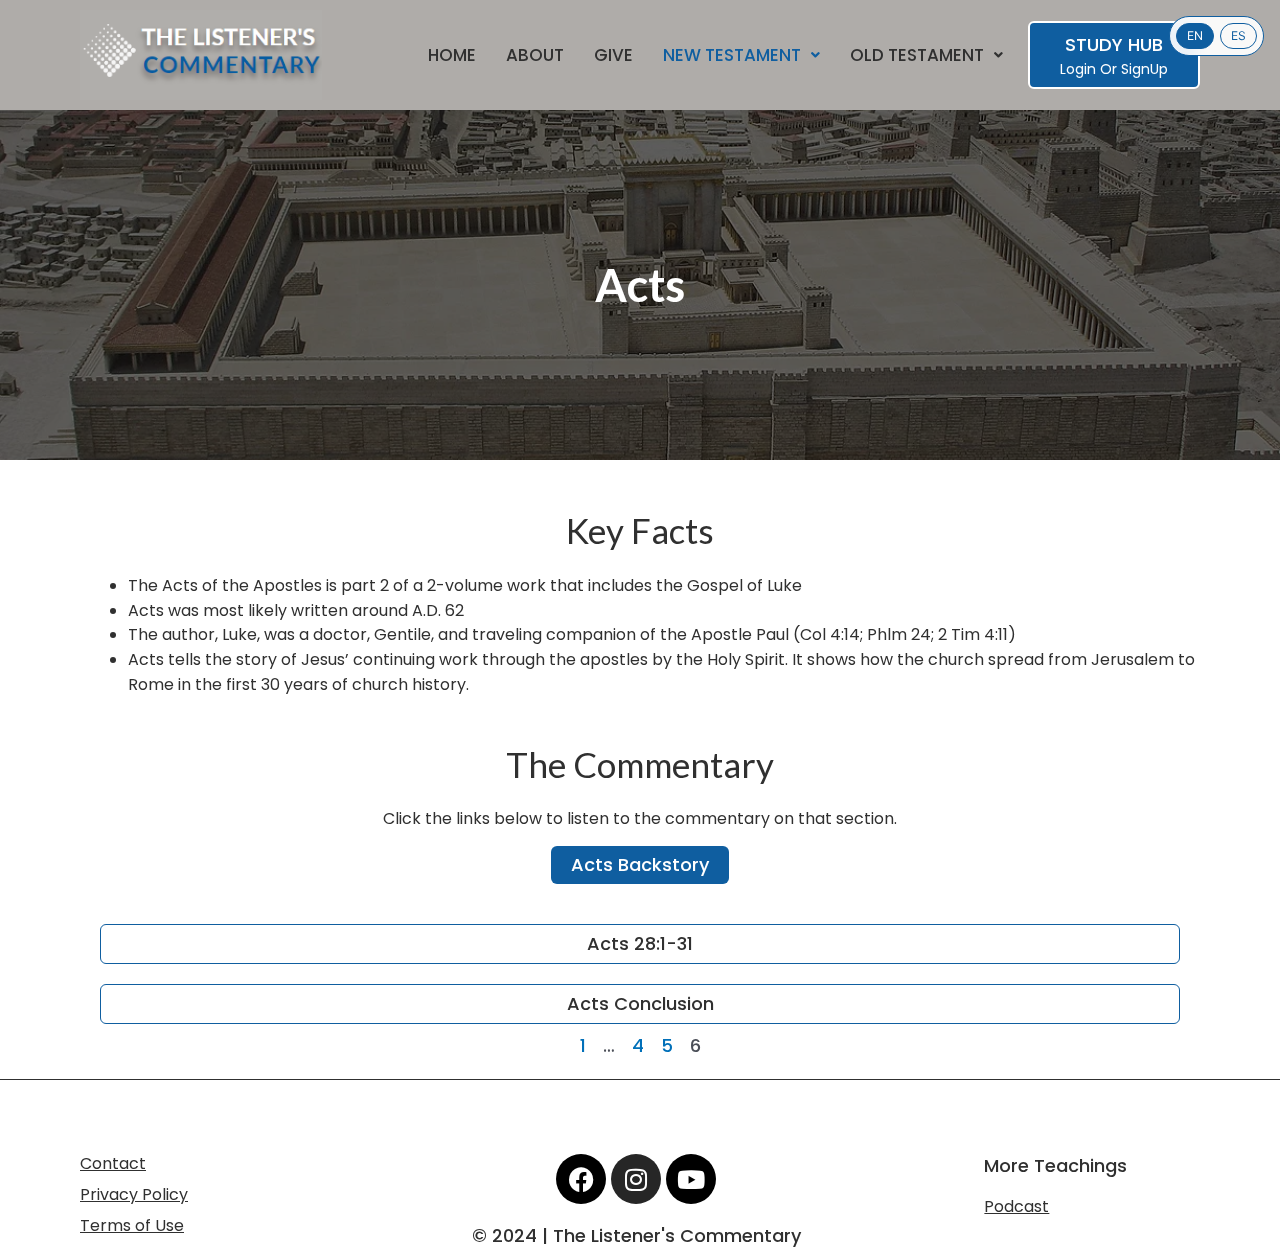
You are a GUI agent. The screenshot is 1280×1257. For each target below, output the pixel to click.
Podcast (1016, 1206)
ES (1238, 35)
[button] (741, 55)
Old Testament (917, 55)
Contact (113, 1163)
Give (613, 55)
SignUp (1144, 69)
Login (1078, 69)
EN (1195, 35)
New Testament (732, 55)
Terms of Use (132, 1225)
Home (452, 55)
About (535, 55)
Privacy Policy (134, 1194)
